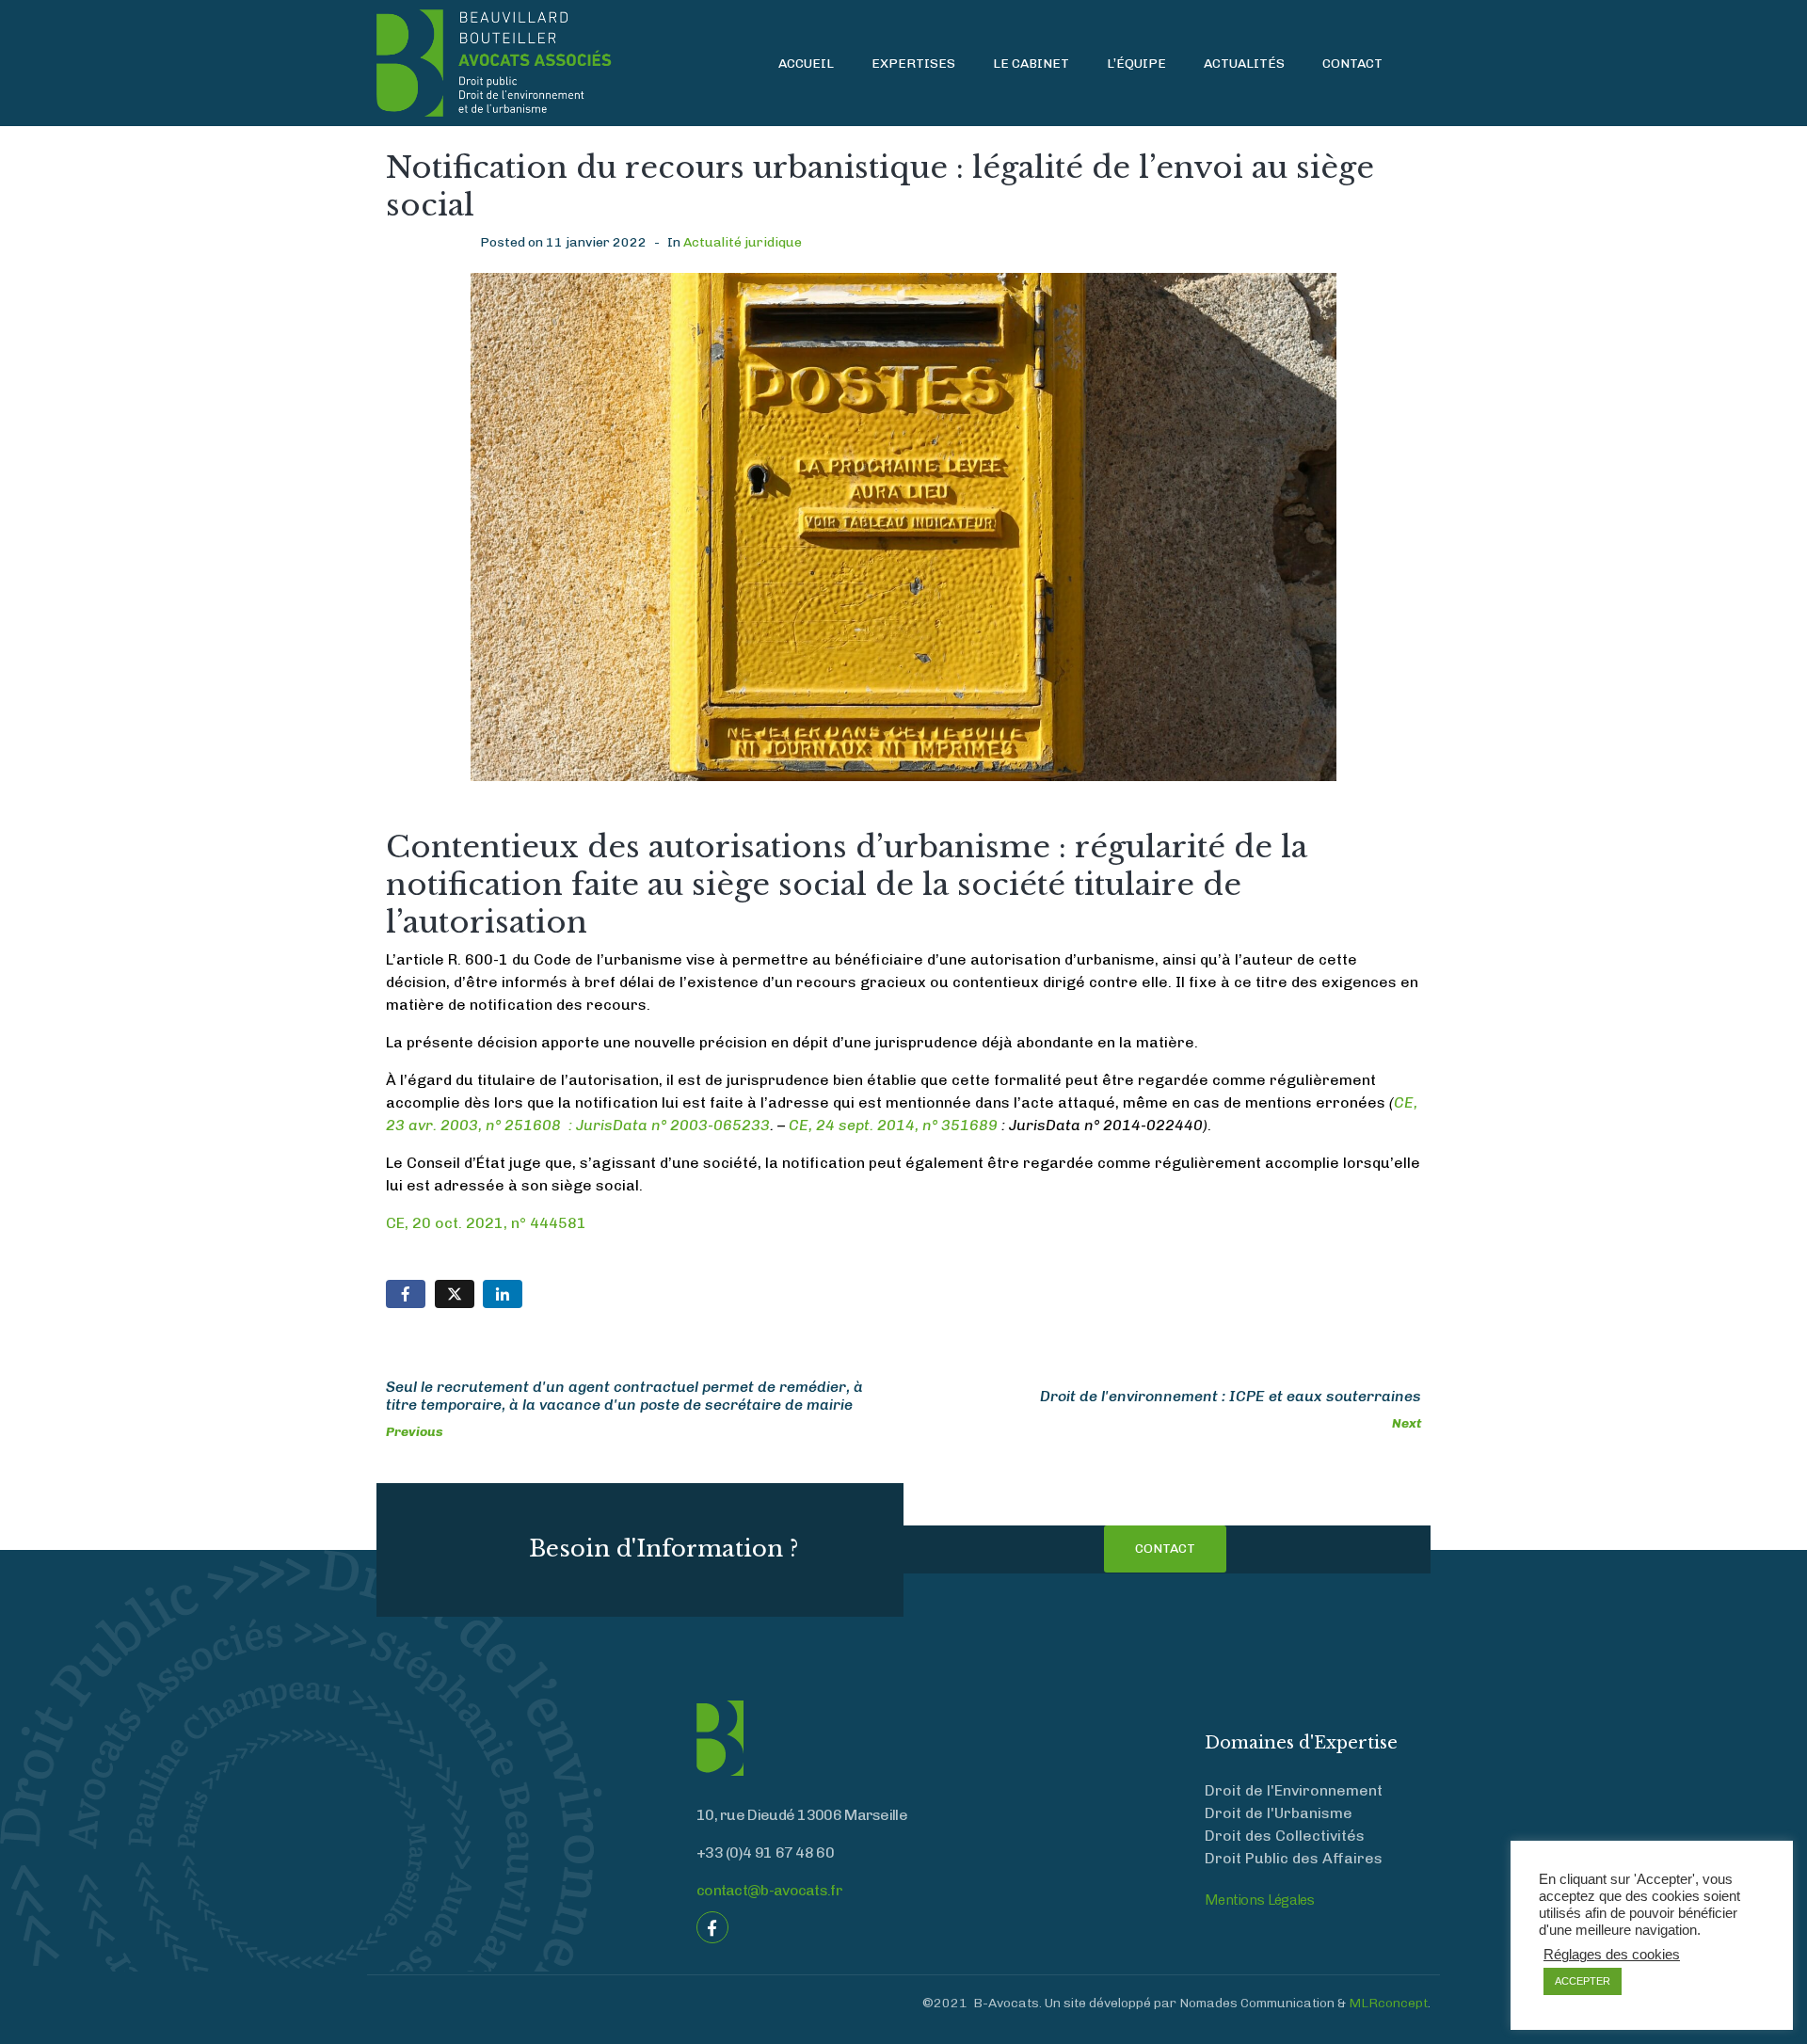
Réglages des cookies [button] (1612, 1955)
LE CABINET (1031, 64)
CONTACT (1352, 64)
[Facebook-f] (712, 1927)
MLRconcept (1388, 2003)
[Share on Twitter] (455, 1294)
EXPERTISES (913, 64)
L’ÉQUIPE (1136, 64)
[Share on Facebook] (406, 1294)
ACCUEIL (806, 64)
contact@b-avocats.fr (769, 1890)
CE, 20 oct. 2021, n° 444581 (486, 1223)
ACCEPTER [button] (1583, 1981)
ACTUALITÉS (1244, 64)
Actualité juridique (743, 242)
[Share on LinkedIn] (503, 1294)
